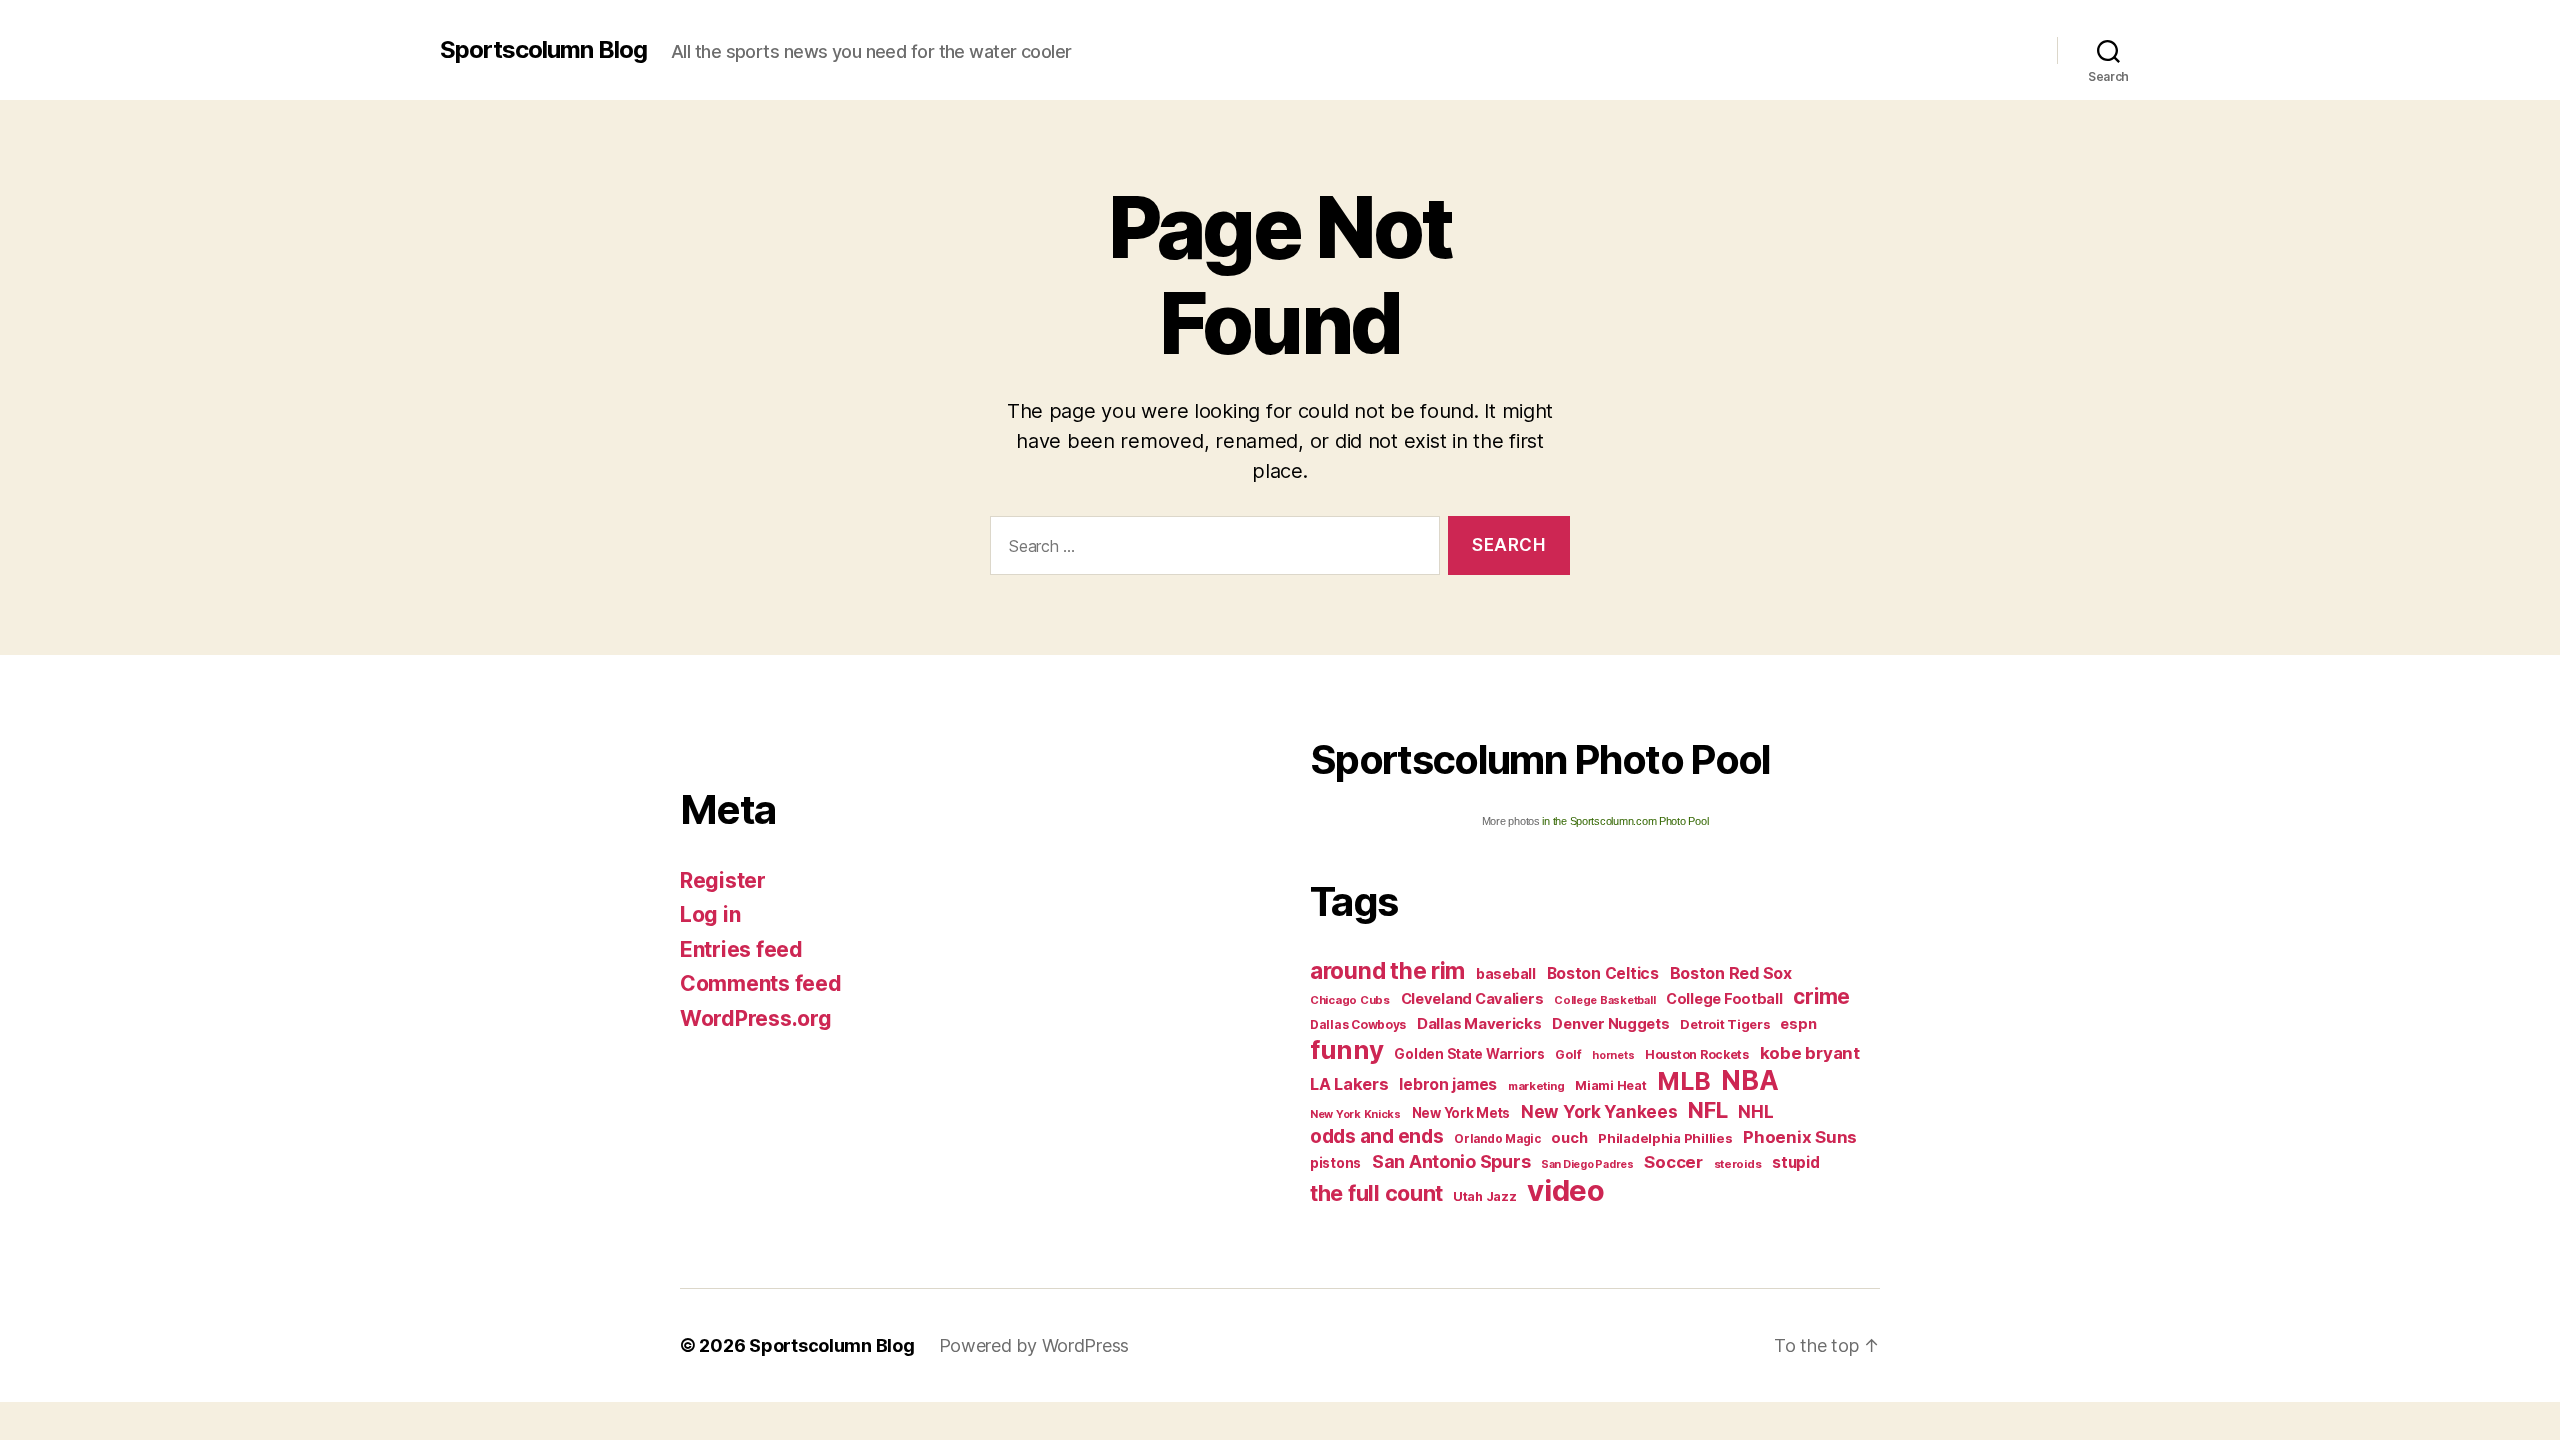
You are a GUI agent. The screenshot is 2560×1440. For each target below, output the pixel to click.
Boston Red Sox (1731, 973)
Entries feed (741, 949)
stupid (1795, 1162)
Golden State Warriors (1469, 1054)
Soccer (1673, 1162)
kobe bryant (1810, 1053)
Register (723, 880)
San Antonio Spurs (1451, 1161)
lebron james (1448, 1084)
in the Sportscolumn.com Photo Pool (1625, 821)
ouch (1569, 1138)
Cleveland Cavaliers (1472, 999)
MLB (1683, 1081)
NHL (1755, 1111)
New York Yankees (1599, 1111)
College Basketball (1604, 1000)
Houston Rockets (1697, 1054)
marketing (1536, 1086)
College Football (1724, 998)
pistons (1335, 1163)
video (1566, 1190)
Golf (1568, 1054)
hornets (1613, 1055)
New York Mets (1461, 1113)
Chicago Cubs (1350, 1000)
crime (1821, 996)
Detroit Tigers (1724, 1024)
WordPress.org (756, 1018)
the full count (1379, 1193)
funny (1347, 1049)
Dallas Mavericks (1479, 1023)
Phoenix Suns (1800, 1137)
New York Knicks (1355, 1114)
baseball (1506, 973)
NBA (1749, 1080)
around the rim (1387, 970)
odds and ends (1377, 1136)
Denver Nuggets (1610, 1024)
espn (1798, 1024)
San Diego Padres (1587, 1164)
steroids (1738, 1164)
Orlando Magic (1497, 1139)
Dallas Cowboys (1358, 1024)
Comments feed (761, 983)
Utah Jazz (1485, 1196)
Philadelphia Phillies (1665, 1138)
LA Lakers (1349, 1084)
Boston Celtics (1603, 973)
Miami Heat (1610, 1085)
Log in (710, 914)
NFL (1707, 1109)
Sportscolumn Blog (543, 50)
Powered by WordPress (1034, 1345)
